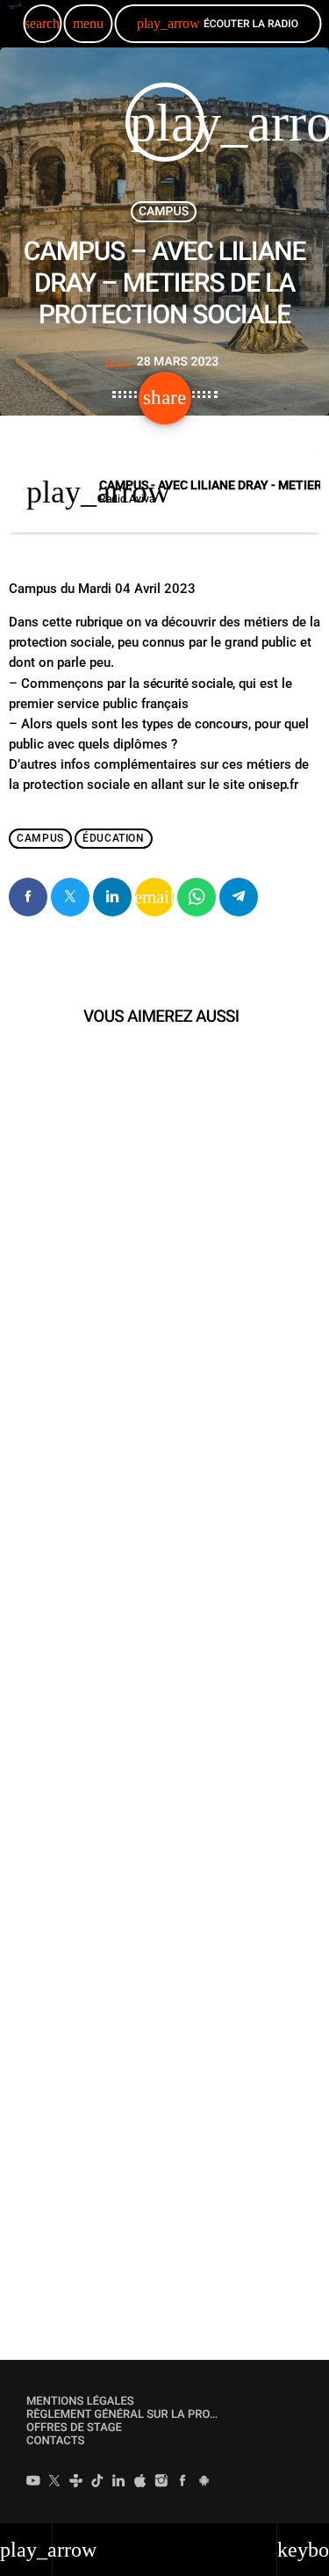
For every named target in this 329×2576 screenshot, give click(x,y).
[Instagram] (161, 2483)
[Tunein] (76, 2483)
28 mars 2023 (163, 362)
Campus (164, 212)
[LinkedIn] (118, 2483)
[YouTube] (33, 2483)
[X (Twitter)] (54, 2483)
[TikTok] (97, 2483)
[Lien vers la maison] (14, 24)
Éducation (113, 838)
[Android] (204, 2483)
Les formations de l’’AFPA (111, 1825)
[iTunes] (140, 2483)
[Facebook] (182, 2483)
